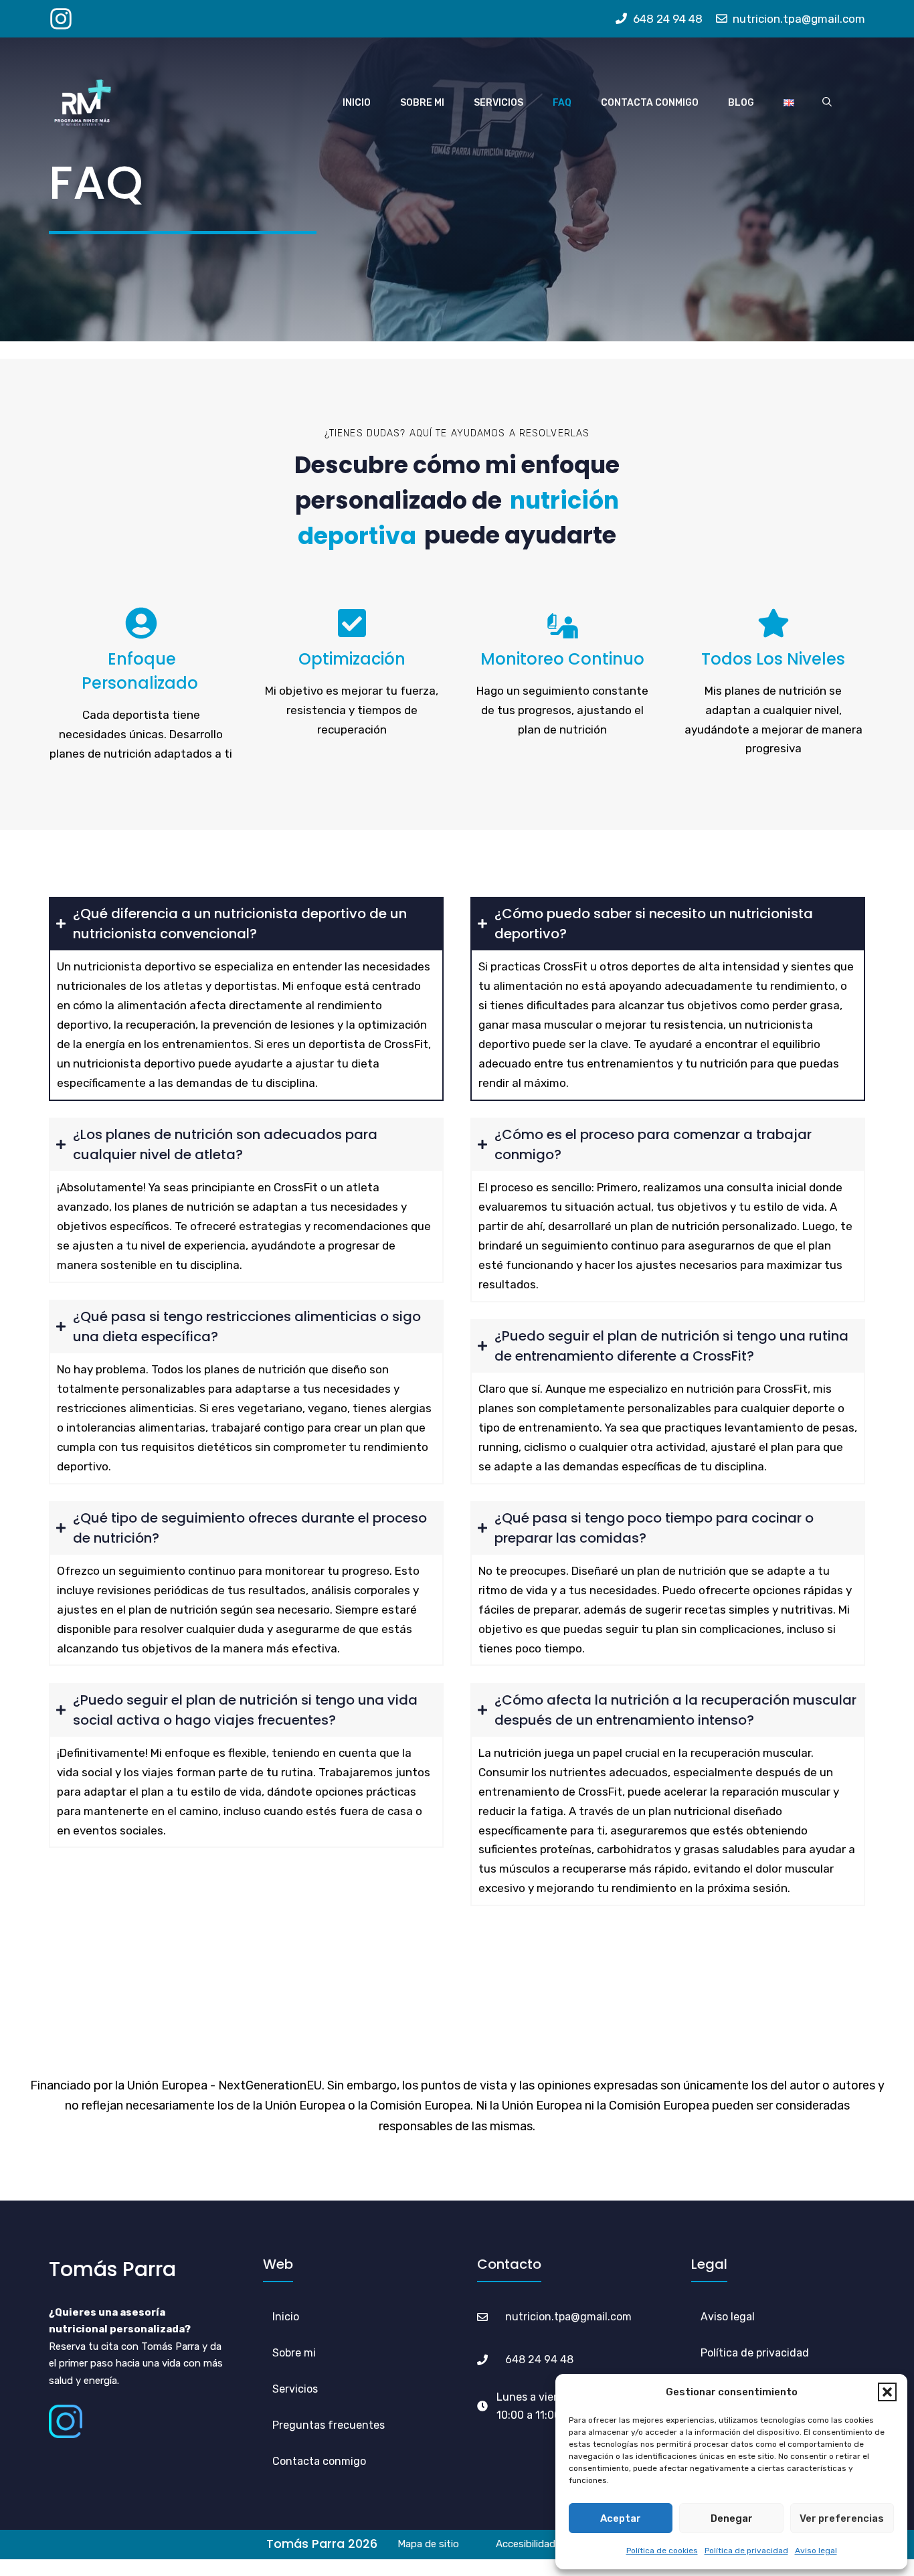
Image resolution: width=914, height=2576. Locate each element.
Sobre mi (422, 103)
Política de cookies (662, 2551)
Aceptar (621, 2518)
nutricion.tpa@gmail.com (568, 2317)
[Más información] (342, 2353)
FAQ (562, 103)
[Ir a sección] (411, 2425)
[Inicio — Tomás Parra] (82, 103)
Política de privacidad (746, 2551)
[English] (789, 102)
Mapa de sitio (428, 2544)
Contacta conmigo (650, 103)
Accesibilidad (526, 2544)
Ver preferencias (842, 2518)
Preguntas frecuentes (329, 2425)
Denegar (732, 2518)
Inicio (357, 103)
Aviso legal (816, 2551)
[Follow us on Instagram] (61, 19)
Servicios (498, 103)
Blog (741, 103)
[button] (887, 2392)
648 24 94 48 (539, 2359)
